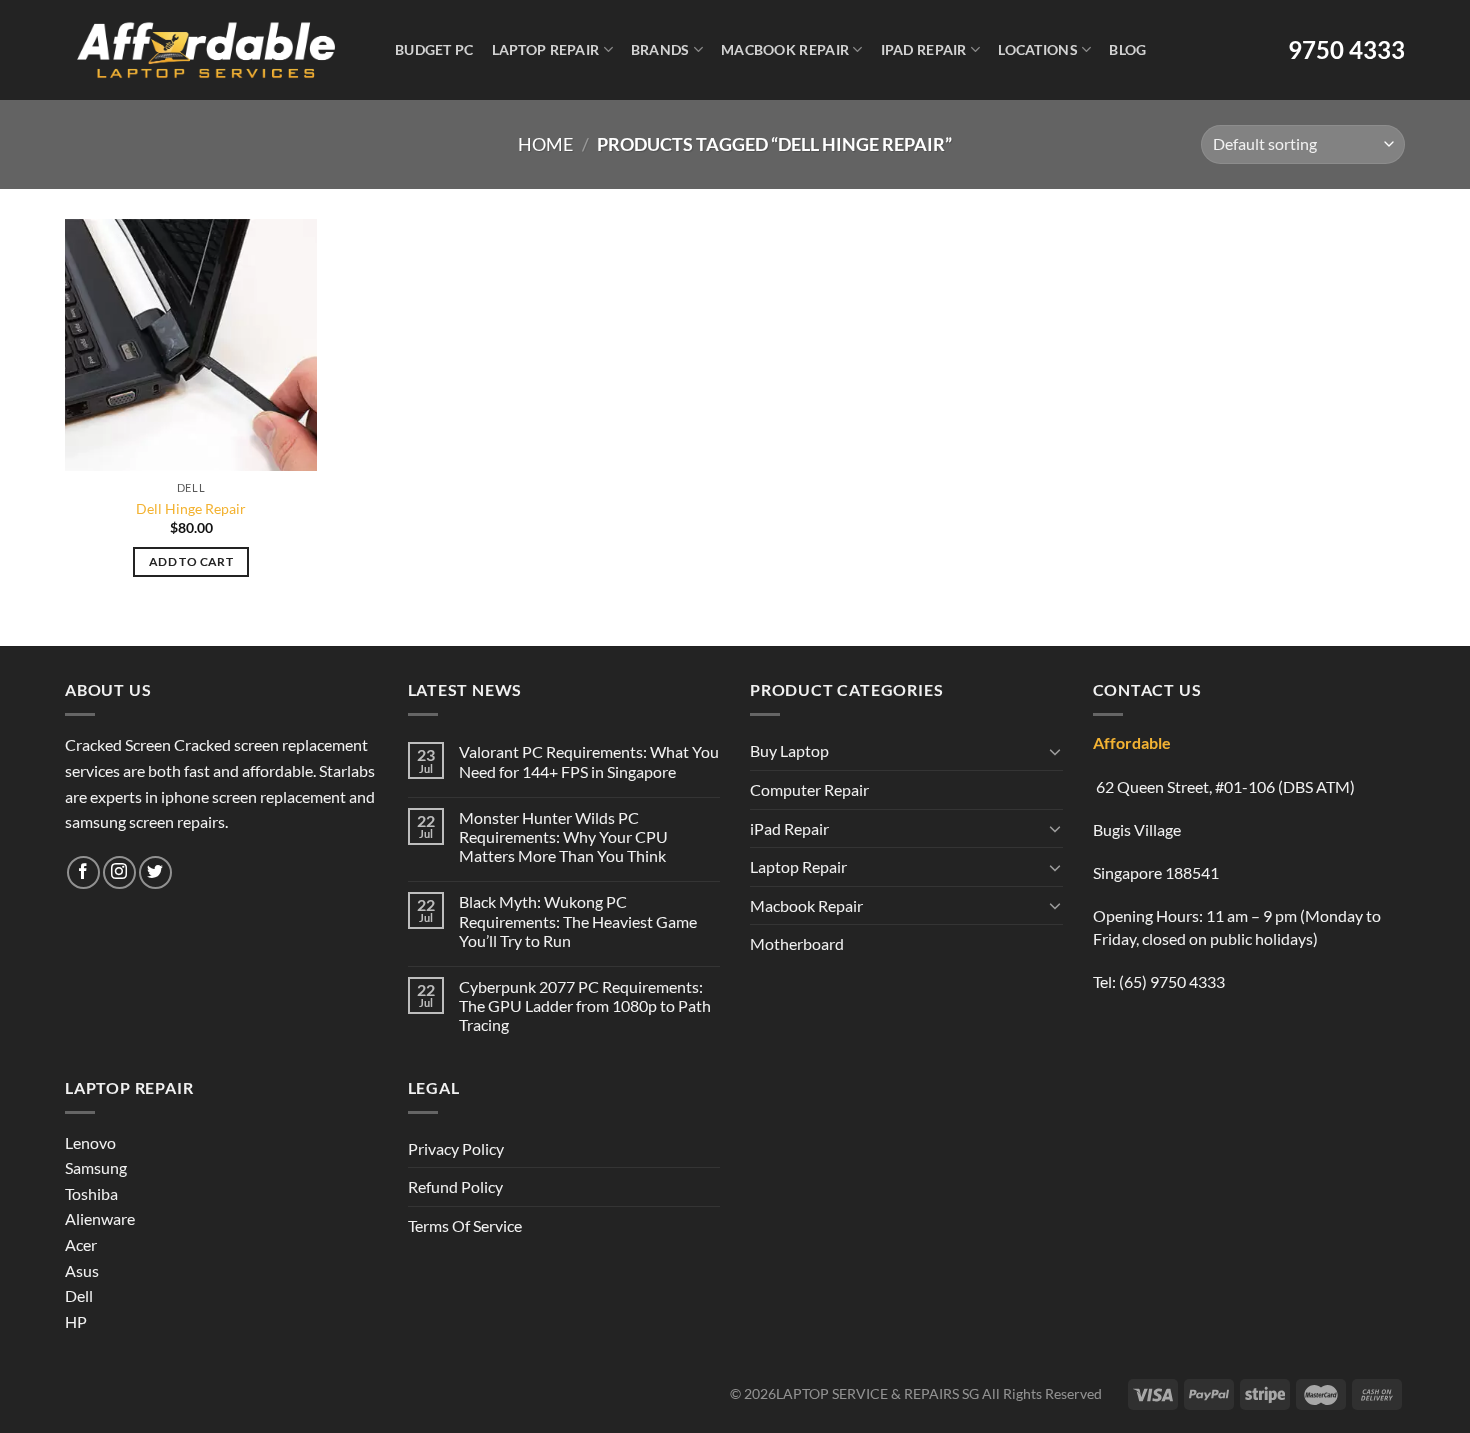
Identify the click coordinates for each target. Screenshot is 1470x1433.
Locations (1038, 49)
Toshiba (91, 1193)
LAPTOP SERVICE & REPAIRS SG (877, 1393)
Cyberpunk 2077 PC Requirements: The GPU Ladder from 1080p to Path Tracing (585, 1005)
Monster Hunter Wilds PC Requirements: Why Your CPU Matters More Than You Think (563, 836)
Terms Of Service (465, 1225)
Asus (82, 1270)
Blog (1127, 49)
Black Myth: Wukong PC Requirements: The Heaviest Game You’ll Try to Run (578, 920)
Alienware (100, 1218)
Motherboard (797, 943)
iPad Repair (924, 49)
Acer (81, 1244)
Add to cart (191, 561)
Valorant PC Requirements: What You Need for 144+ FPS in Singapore (589, 761)
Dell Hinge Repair (191, 508)
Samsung (96, 1167)
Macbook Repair (785, 49)
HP (76, 1321)
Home (545, 144)
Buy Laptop (789, 750)
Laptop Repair (546, 49)
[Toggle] (1055, 751)
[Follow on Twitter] (155, 872)
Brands (660, 49)
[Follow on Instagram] (119, 872)
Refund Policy (455, 1186)
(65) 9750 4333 (1172, 981)
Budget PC (434, 49)
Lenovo (90, 1142)
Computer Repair (809, 789)
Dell (79, 1295)
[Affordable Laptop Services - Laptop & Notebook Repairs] (206, 50)
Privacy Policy (456, 1148)
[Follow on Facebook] (83, 872)
